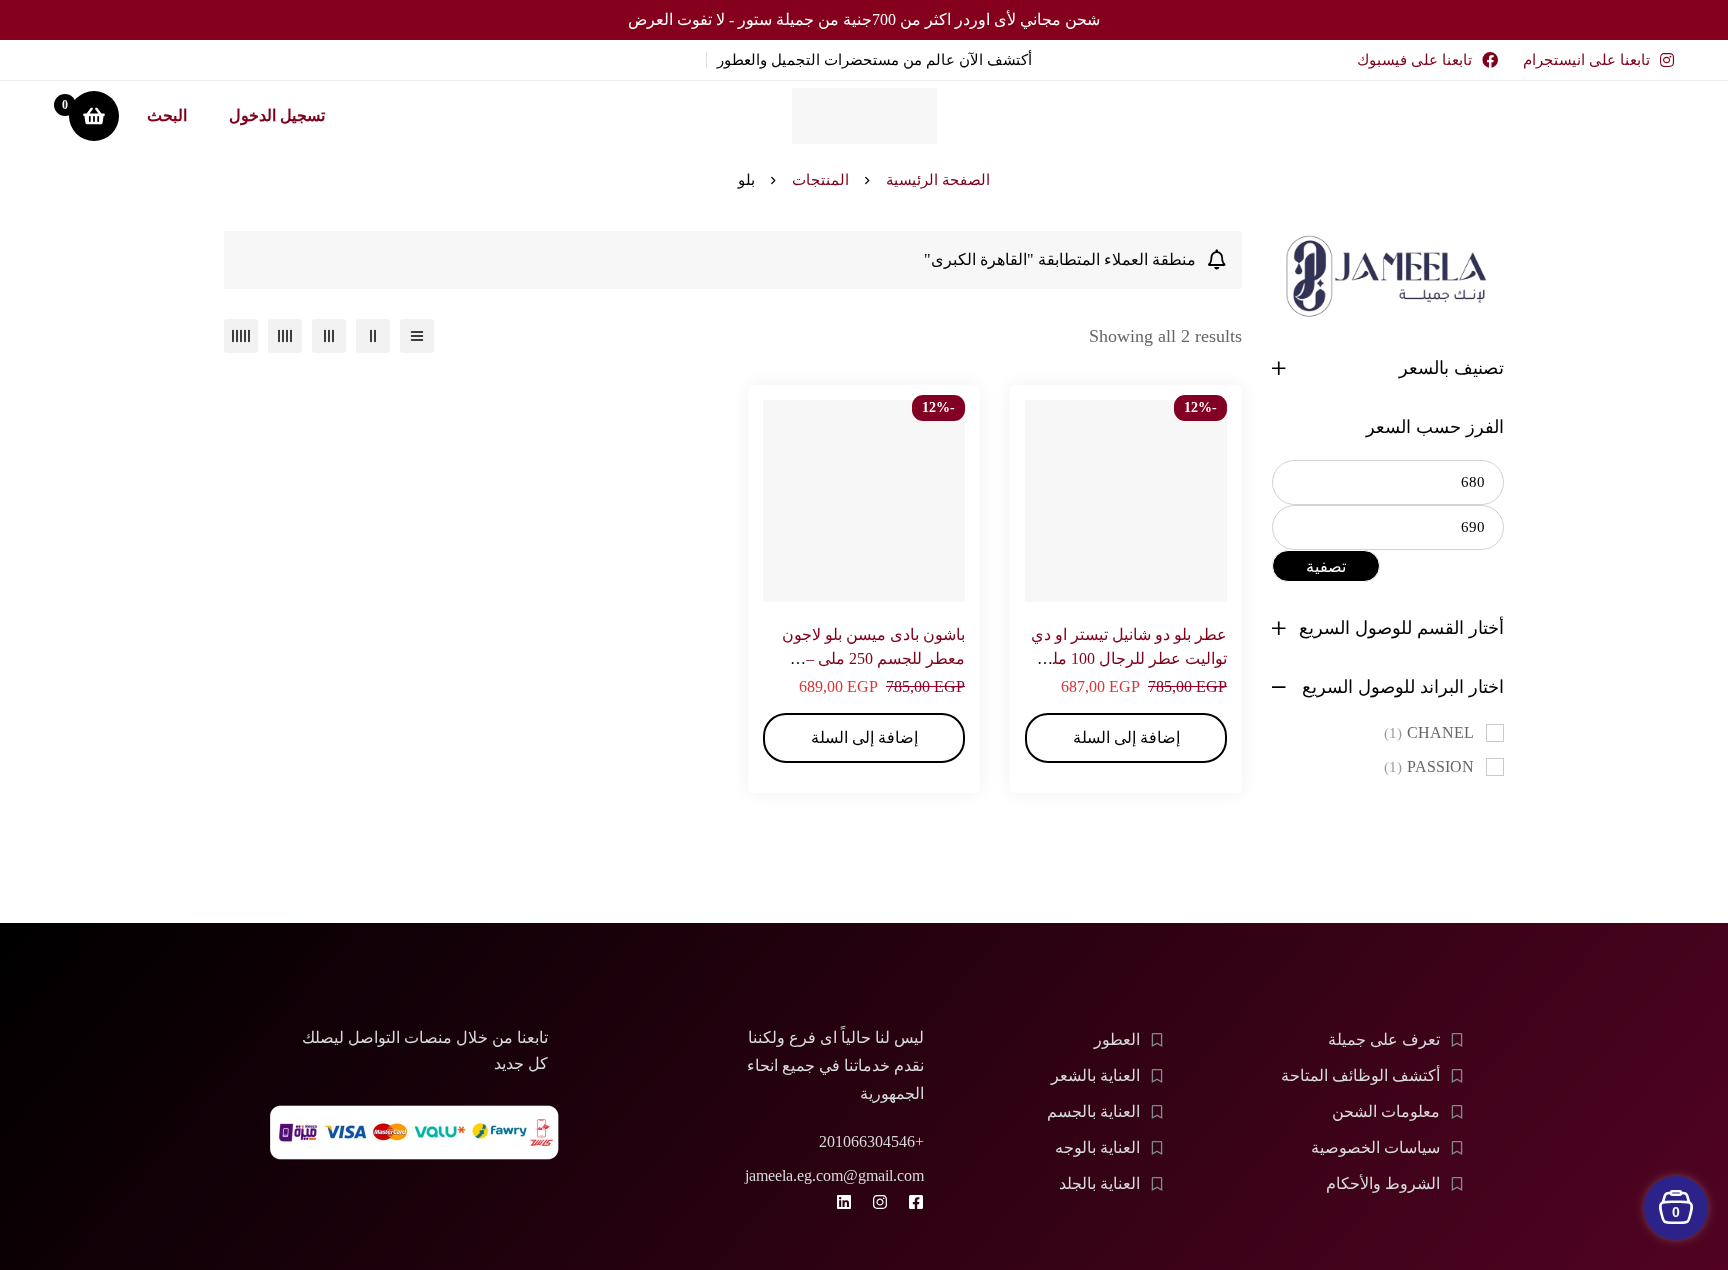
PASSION (1429, 766)
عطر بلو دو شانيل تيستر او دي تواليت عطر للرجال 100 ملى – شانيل (1127, 658)
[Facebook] (916, 1202)
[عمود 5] (241, 336)
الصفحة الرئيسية (938, 180)
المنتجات (820, 180)
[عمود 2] (373, 336)
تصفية (1326, 566)
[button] (1126, 738)
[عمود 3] (329, 336)
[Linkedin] (844, 1202)
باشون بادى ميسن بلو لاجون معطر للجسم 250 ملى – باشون (873, 658)
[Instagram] (880, 1202)
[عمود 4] (285, 336)
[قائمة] (417, 336)
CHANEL (1429, 732)
